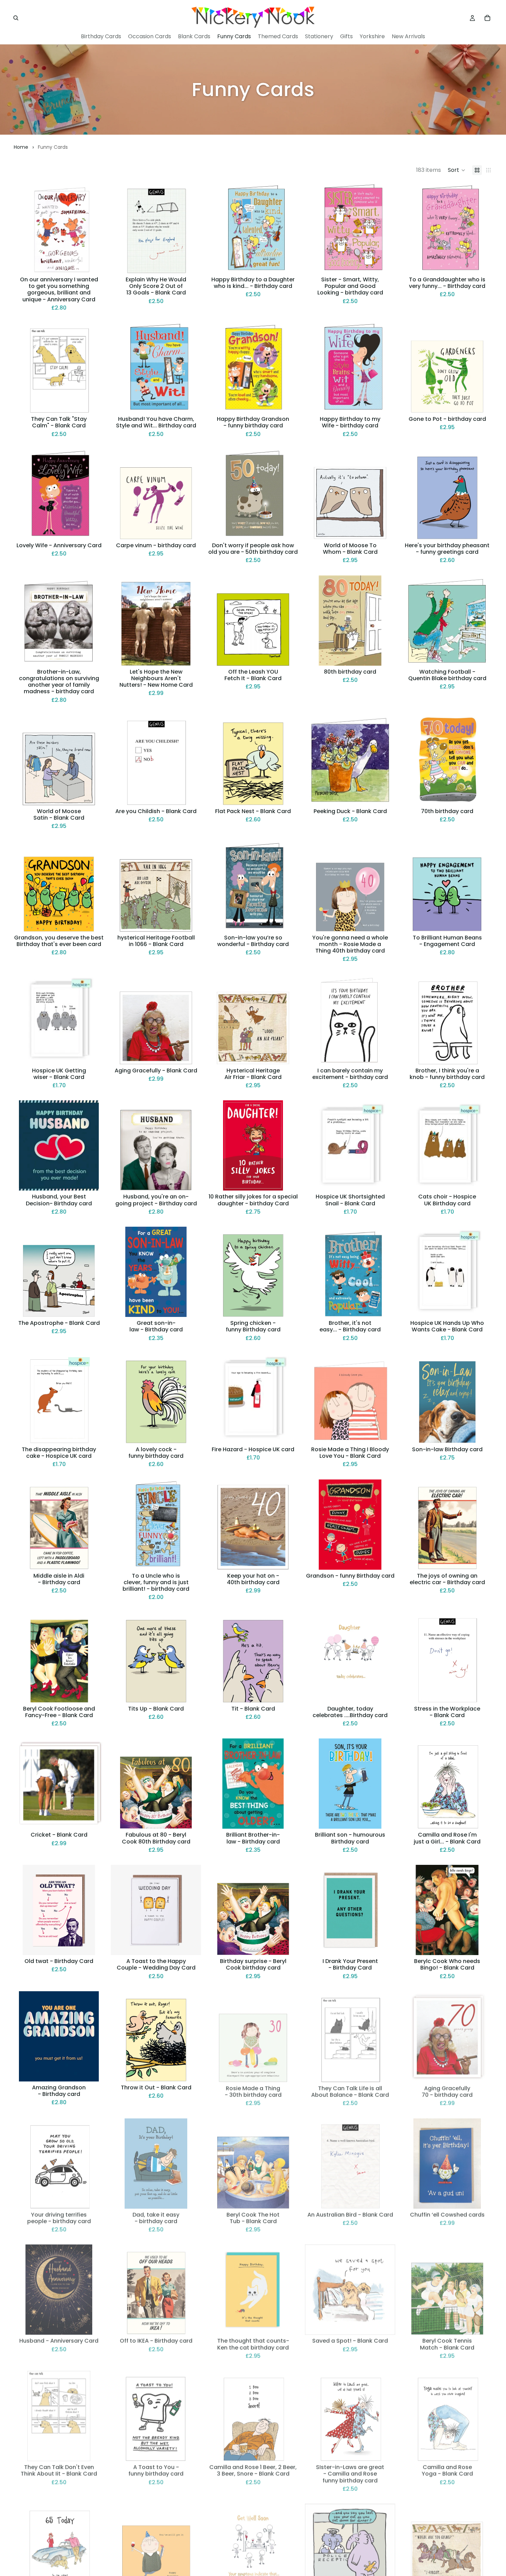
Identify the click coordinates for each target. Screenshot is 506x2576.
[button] (457, 170)
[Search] (16, 18)
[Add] (93, 263)
